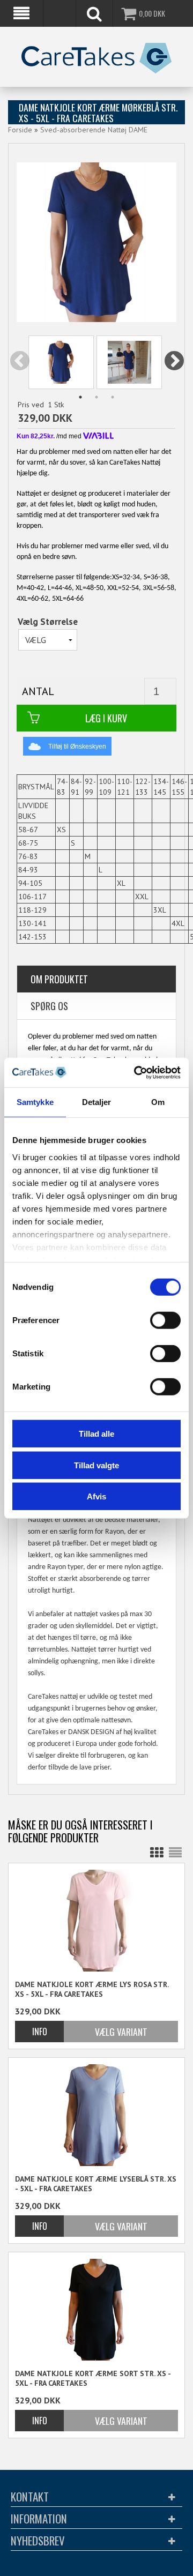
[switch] (165, 1320)
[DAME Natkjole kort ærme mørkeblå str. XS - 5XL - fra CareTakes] (61, 362)
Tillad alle (96, 1434)
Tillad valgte (96, 1465)
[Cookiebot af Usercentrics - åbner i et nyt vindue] (136, 1072)
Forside (20, 130)
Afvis (96, 1496)
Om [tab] (158, 1102)
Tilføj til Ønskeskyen (77, 746)
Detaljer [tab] (97, 1102)
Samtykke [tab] (35, 1102)
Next (175, 362)
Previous (20, 362)
